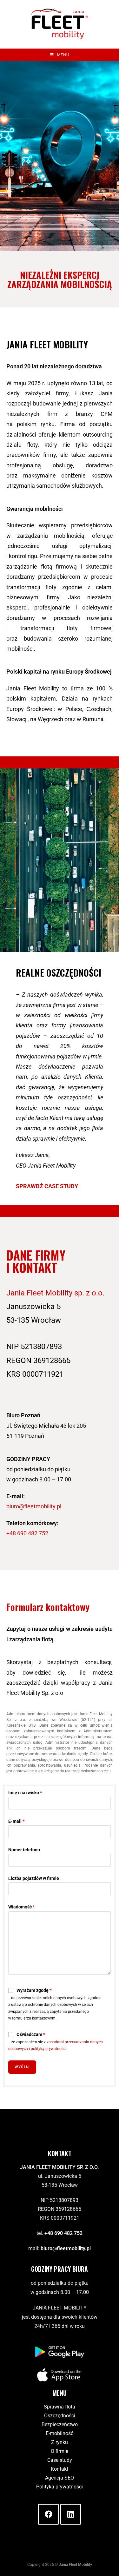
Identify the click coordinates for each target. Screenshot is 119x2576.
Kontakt (60, 2469)
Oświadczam (31, 2034)
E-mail (16, 1821)
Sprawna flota (60, 2407)
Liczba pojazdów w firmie (34, 1878)
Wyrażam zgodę (34, 1990)
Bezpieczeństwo (60, 2424)
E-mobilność (60, 2433)
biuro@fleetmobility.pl (34, 1506)
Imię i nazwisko (25, 1793)
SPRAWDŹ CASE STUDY (47, 1186)
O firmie (60, 2451)
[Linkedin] (71, 2514)
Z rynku (60, 2442)
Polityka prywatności (60, 2487)
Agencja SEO (60, 2478)
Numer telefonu (24, 1850)
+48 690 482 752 (27, 1533)
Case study (60, 2460)
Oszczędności (60, 2416)
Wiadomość (21, 1907)
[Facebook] (48, 2514)
